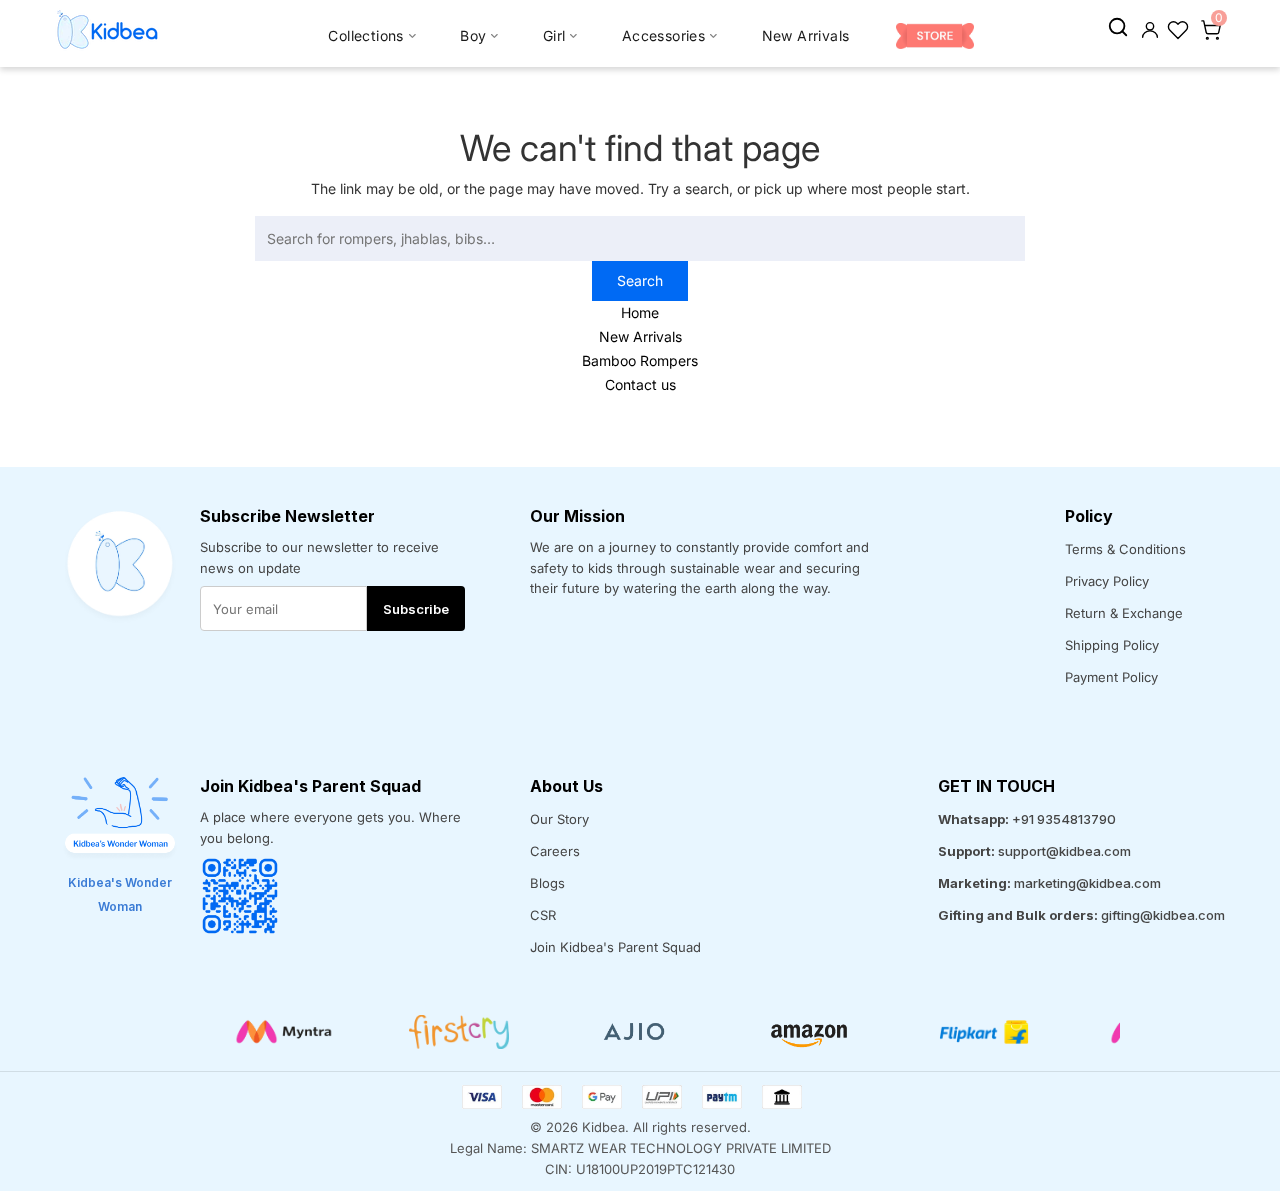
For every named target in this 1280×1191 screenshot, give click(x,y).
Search (640, 280)
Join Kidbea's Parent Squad (615, 947)
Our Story (559, 819)
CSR (543, 915)
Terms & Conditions (1125, 549)
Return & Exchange (1124, 613)
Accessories (663, 35)
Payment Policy (1111, 677)
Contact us (640, 384)
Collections (365, 35)
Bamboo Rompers (640, 360)
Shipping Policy (1112, 645)
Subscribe (416, 609)
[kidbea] (1118, 28)
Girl (554, 35)
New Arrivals (806, 35)
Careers (555, 851)
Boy (473, 35)
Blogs (547, 883)
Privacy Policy (1107, 581)
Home (640, 312)
